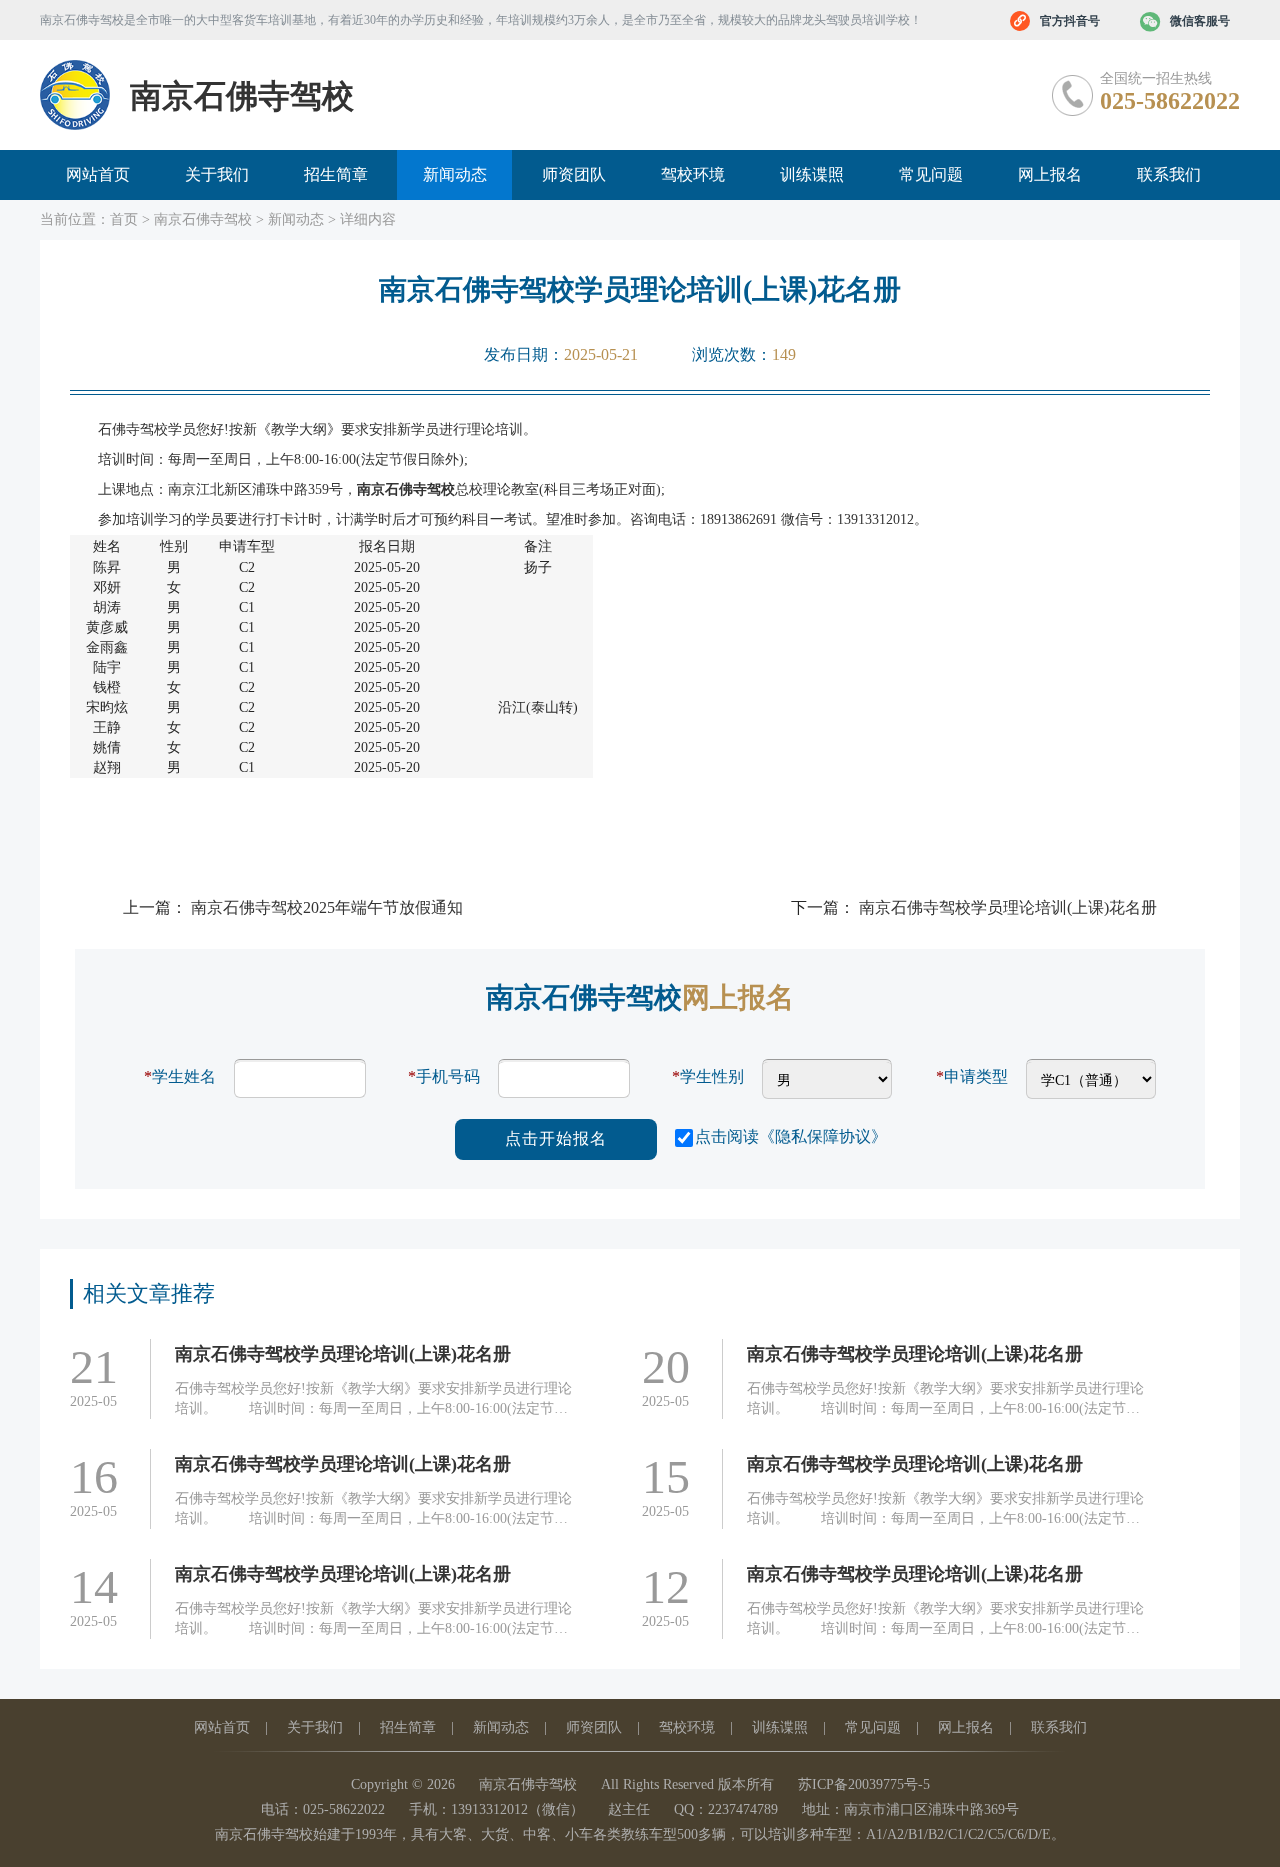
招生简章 (336, 174)
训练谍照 (812, 174)
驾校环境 (693, 174)
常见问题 (931, 174)
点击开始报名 (556, 1138)
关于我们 (217, 174)
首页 (124, 219)
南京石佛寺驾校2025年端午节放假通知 (327, 907)
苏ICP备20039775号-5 (864, 1784)
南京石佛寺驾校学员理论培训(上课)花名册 (1008, 907)
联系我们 (1169, 174)
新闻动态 (455, 174)
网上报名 (1050, 174)
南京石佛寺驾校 (203, 219)
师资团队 (574, 174)
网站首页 (98, 174)
